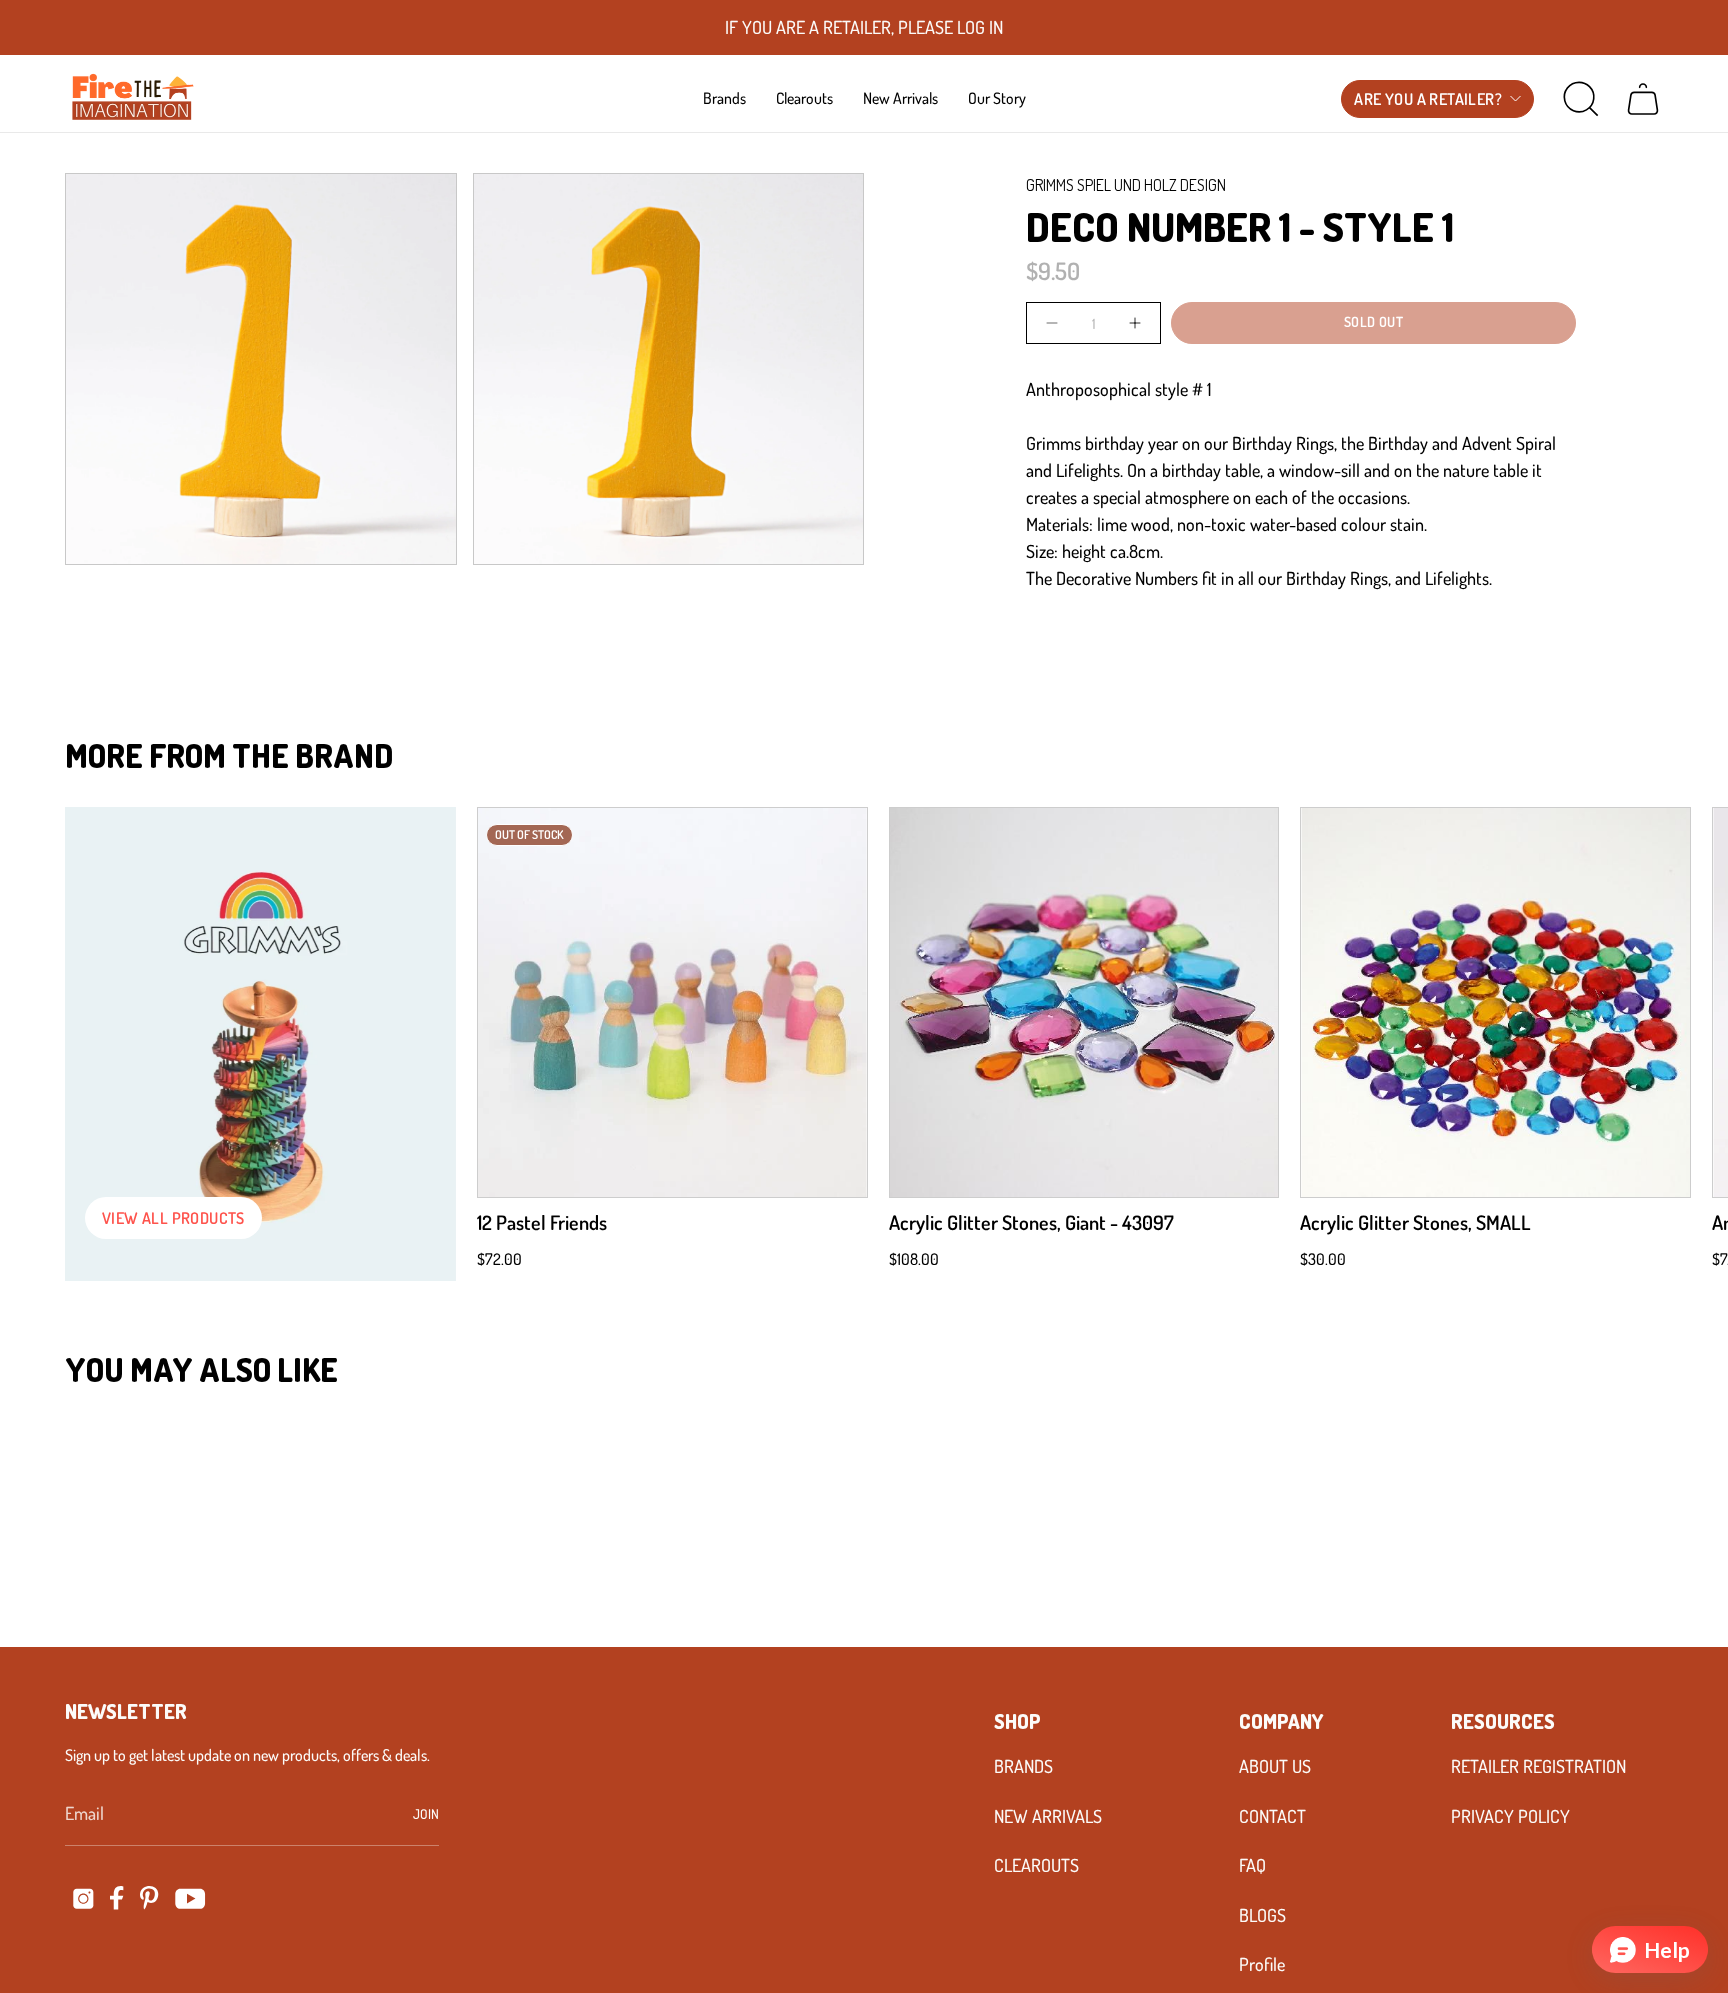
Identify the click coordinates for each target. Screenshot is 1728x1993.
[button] (724, 98)
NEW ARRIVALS (1048, 1816)
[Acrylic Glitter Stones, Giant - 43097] (1084, 1002)
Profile (1262, 1964)
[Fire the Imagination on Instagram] (83, 1898)
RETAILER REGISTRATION (1538, 1766)
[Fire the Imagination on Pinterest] (149, 1898)
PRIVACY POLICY (1510, 1816)
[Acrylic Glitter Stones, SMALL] (1495, 1002)
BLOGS (1262, 1915)
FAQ (1252, 1865)
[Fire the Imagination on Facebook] (117, 1898)
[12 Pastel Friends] (672, 1002)
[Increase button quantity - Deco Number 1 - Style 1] (1133, 322)
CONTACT (1272, 1816)
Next (1683, 1003)
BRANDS (1023, 1766)
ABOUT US (1275, 1766)
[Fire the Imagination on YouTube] (190, 1898)
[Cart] (1643, 99)
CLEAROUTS (1036, 1865)
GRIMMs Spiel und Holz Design (1126, 185)
